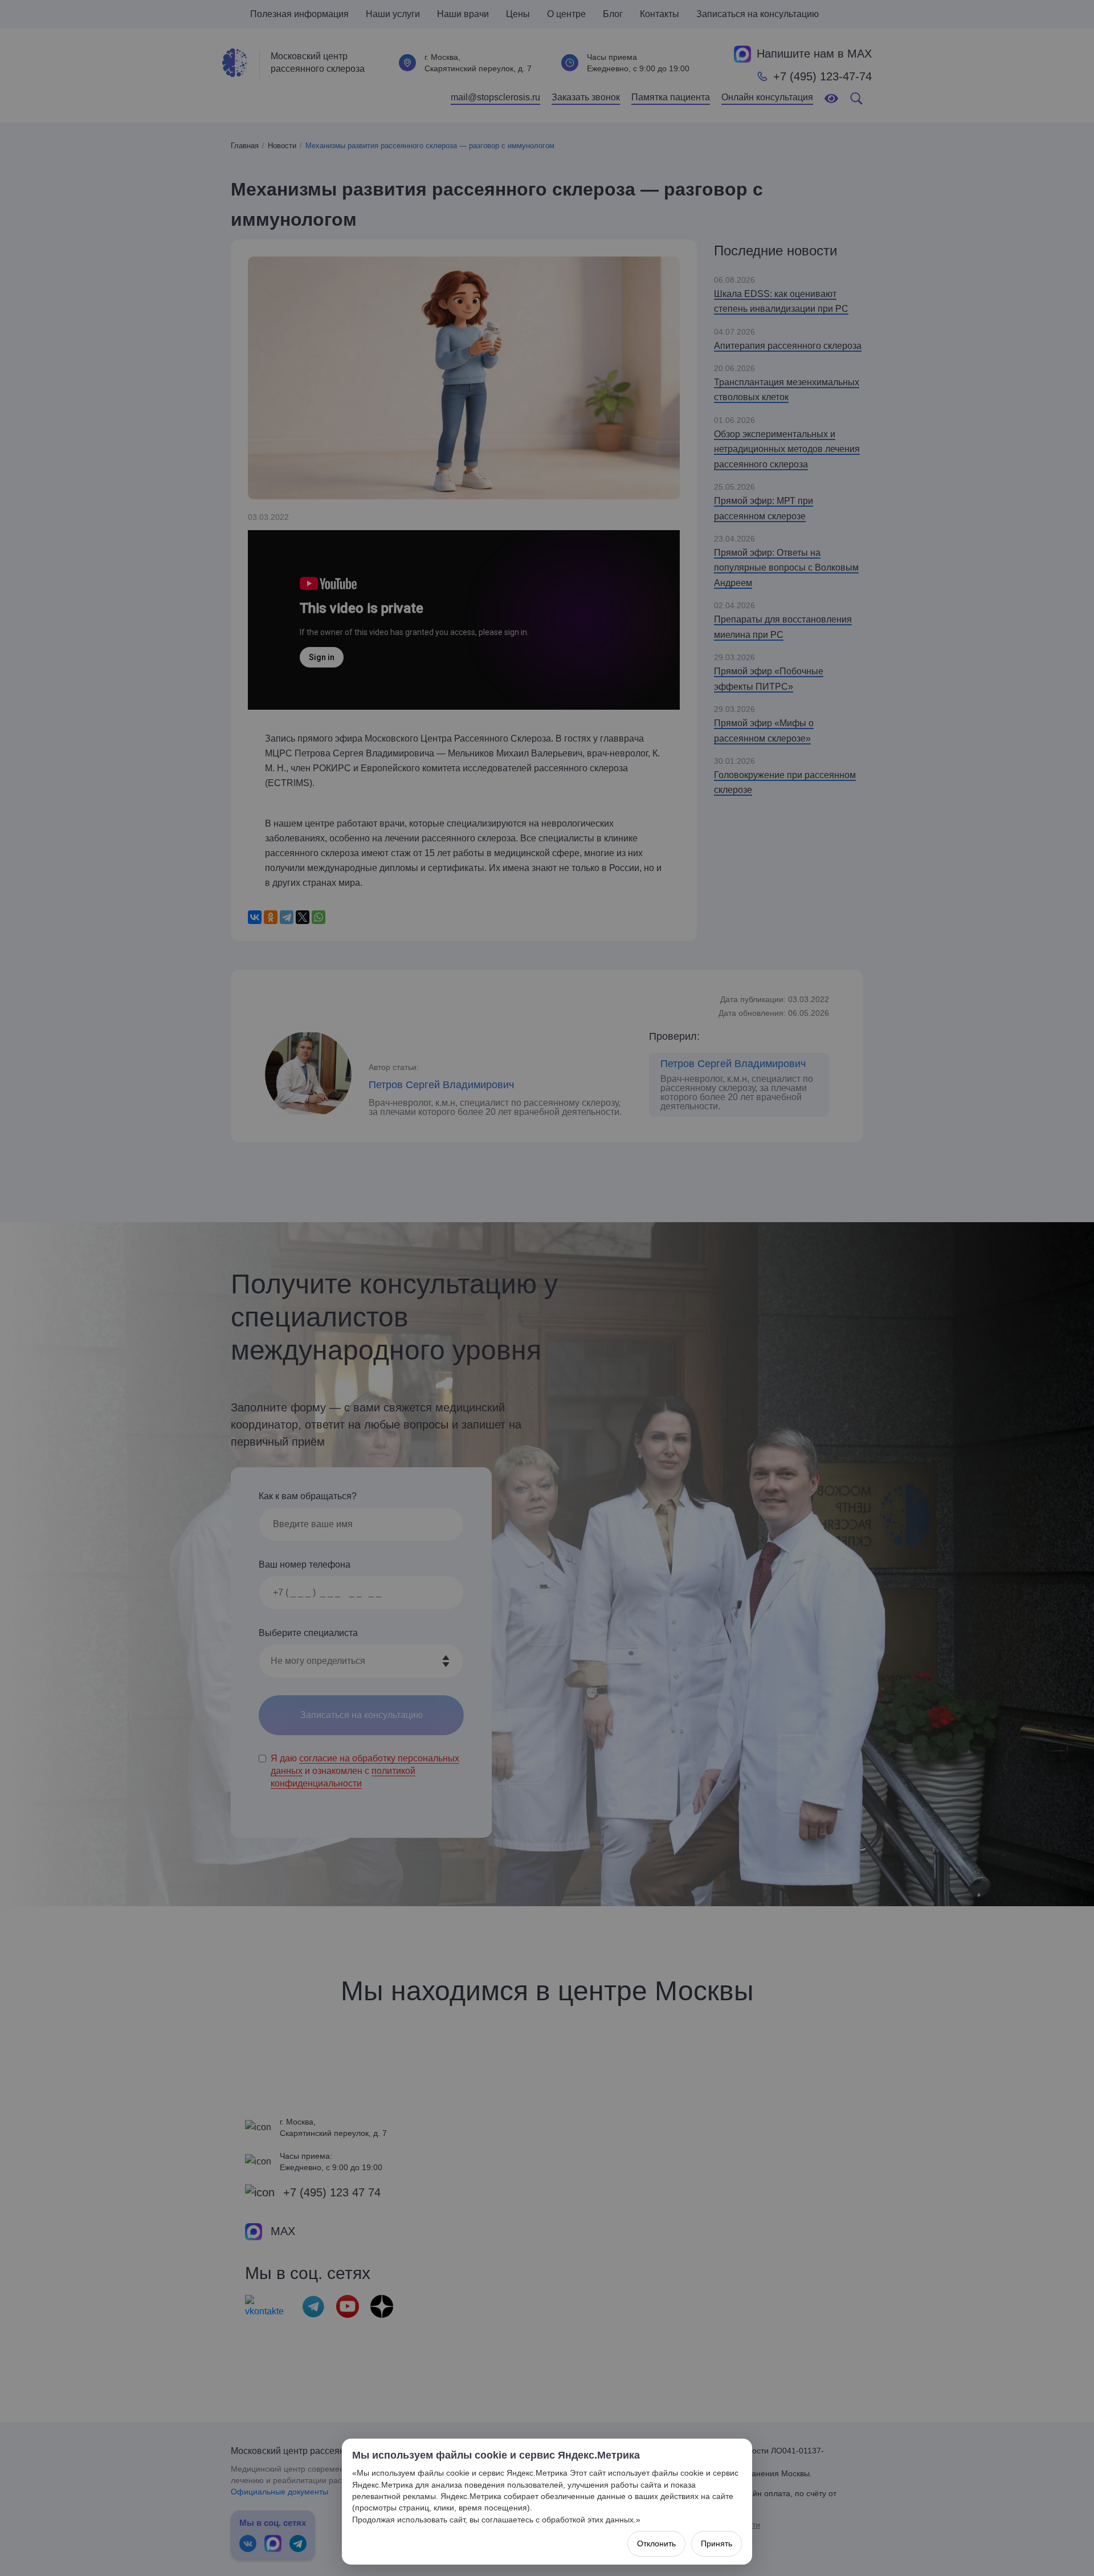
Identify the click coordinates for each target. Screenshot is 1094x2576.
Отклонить (656, 2544)
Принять (717, 2544)
